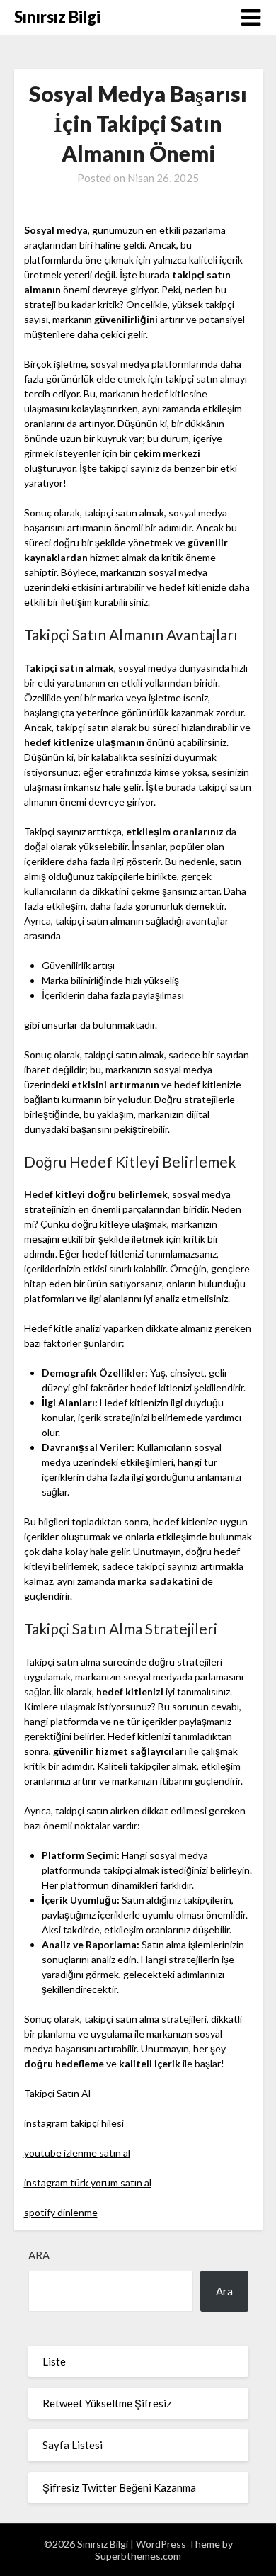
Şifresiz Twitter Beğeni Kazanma (119, 2487)
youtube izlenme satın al (77, 2153)
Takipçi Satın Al (57, 2093)
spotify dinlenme (61, 2212)
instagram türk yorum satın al (88, 2182)
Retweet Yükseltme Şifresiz (107, 2403)
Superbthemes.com (138, 2556)
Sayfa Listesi (73, 2445)
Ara (39, 2255)
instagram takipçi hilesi (74, 2123)
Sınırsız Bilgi (57, 17)
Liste (54, 2361)
